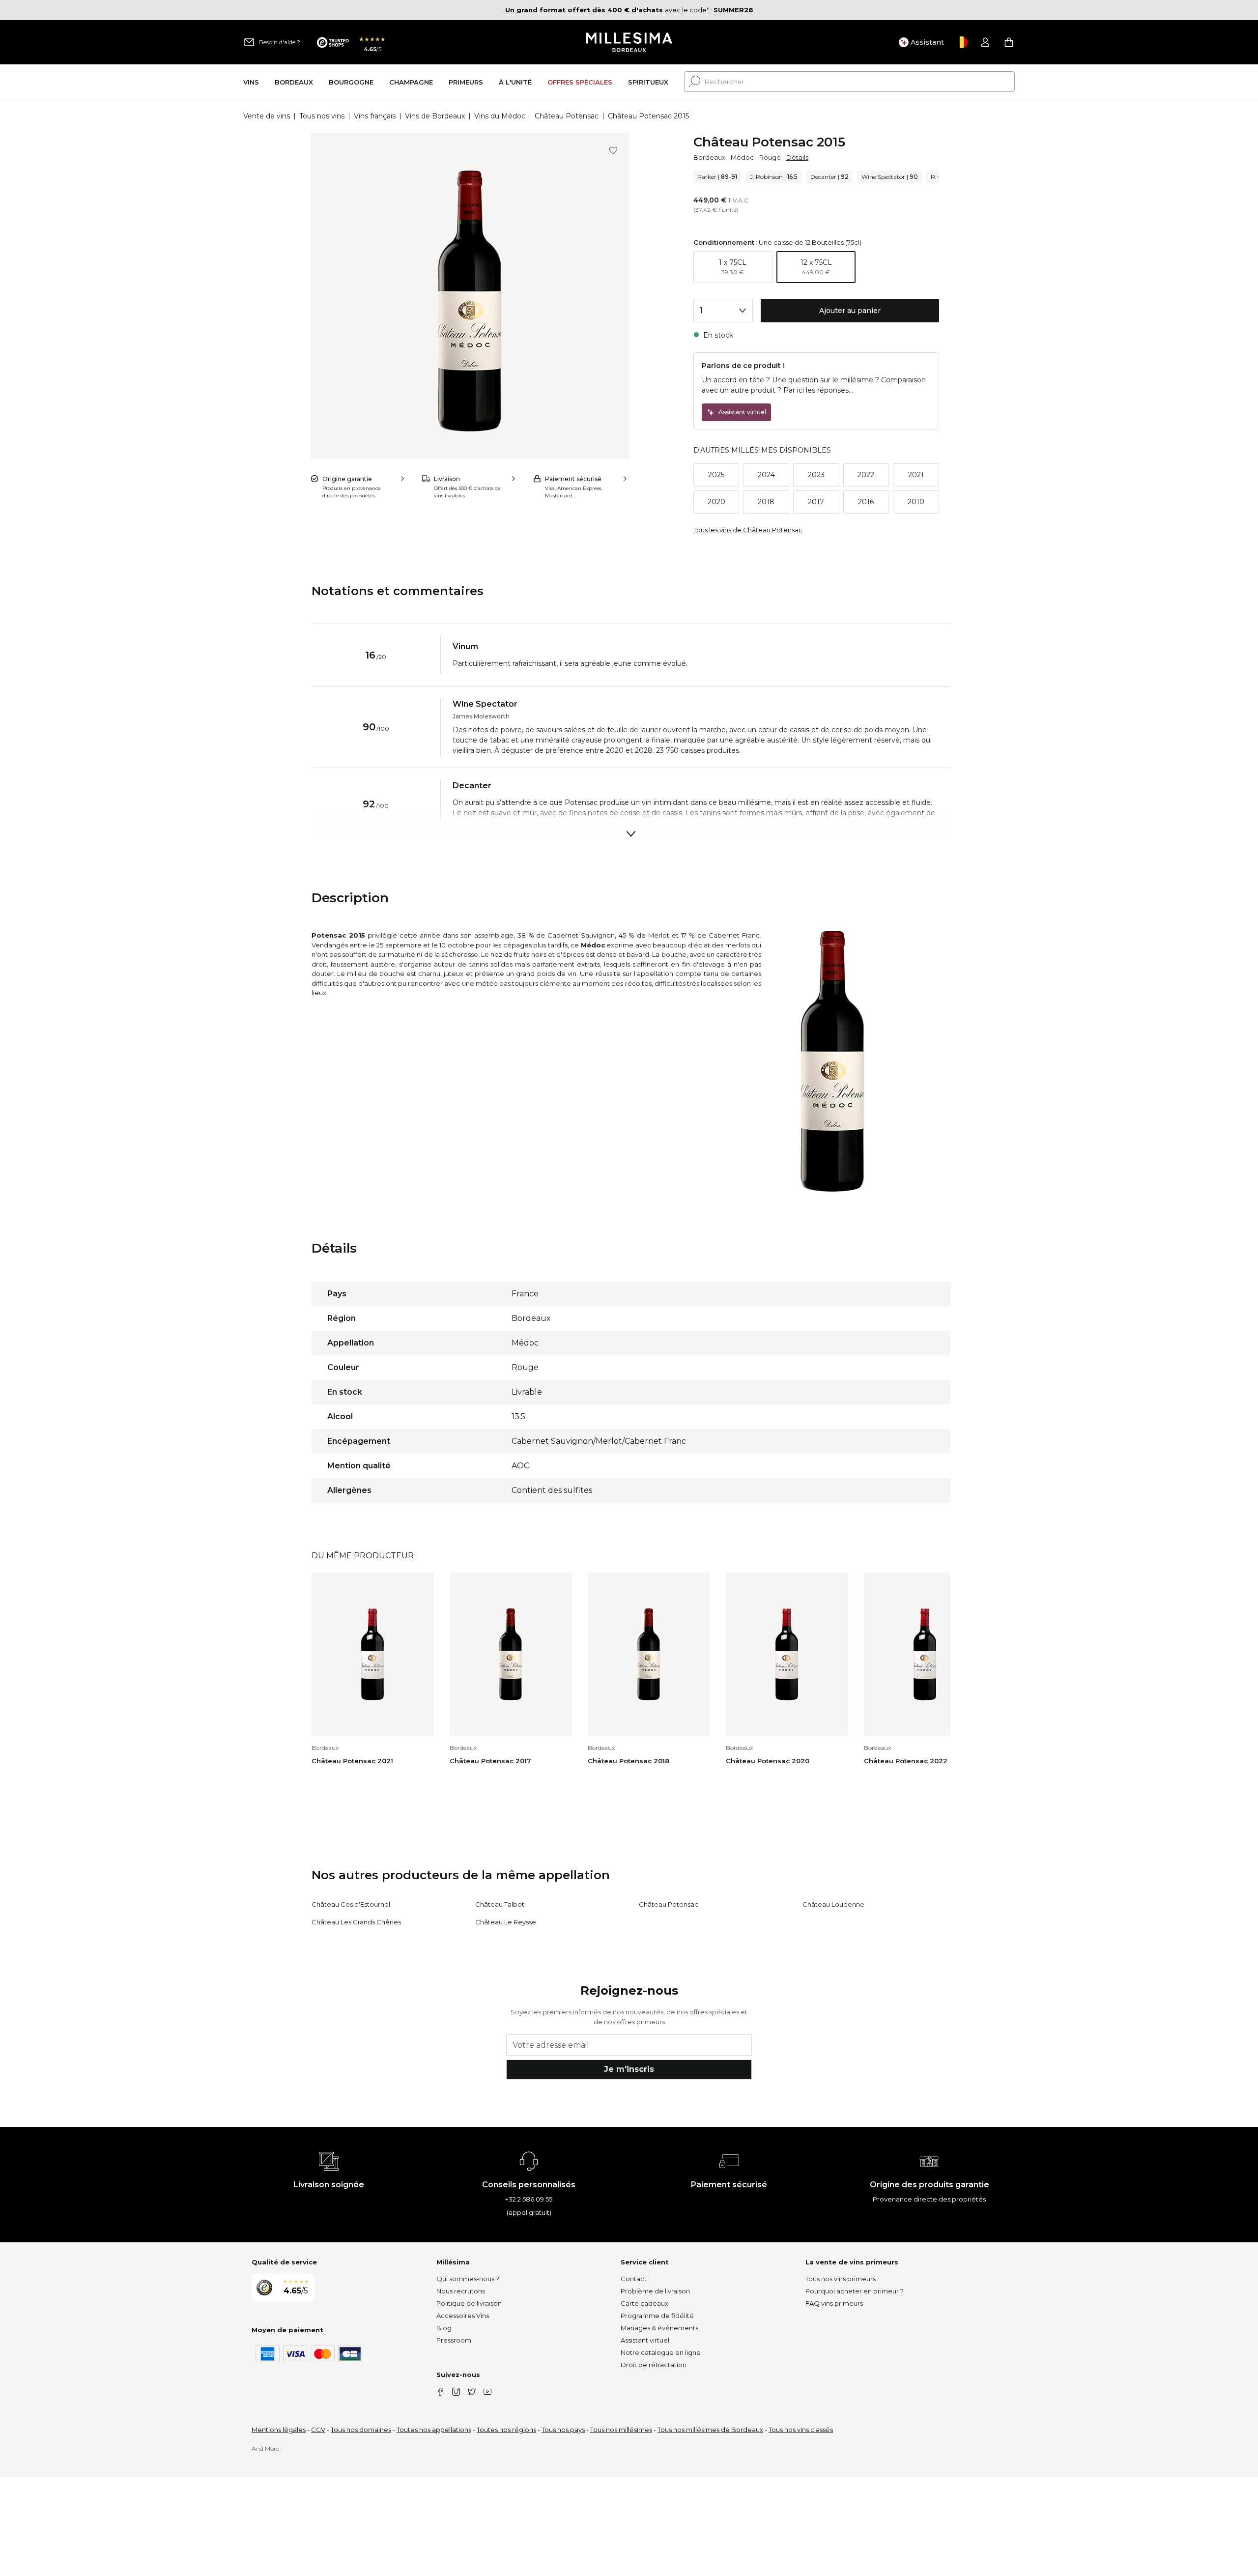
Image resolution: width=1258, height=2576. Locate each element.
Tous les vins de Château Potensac (748, 530)
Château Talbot (500, 1904)
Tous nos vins (322, 116)
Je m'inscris (629, 2069)
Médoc (742, 157)
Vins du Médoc (500, 116)
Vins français (375, 116)
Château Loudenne (833, 1904)
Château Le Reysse (506, 1922)
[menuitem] (251, 82)
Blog (444, 2328)
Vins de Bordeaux (435, 116)
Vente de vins (267, 116)
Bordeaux (709, 157)
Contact (634, 2279)
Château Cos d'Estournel (351, 1904)
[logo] (629, 42)
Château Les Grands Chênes (356, 1922)
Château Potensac (567, 116)
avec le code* (607, 10)
